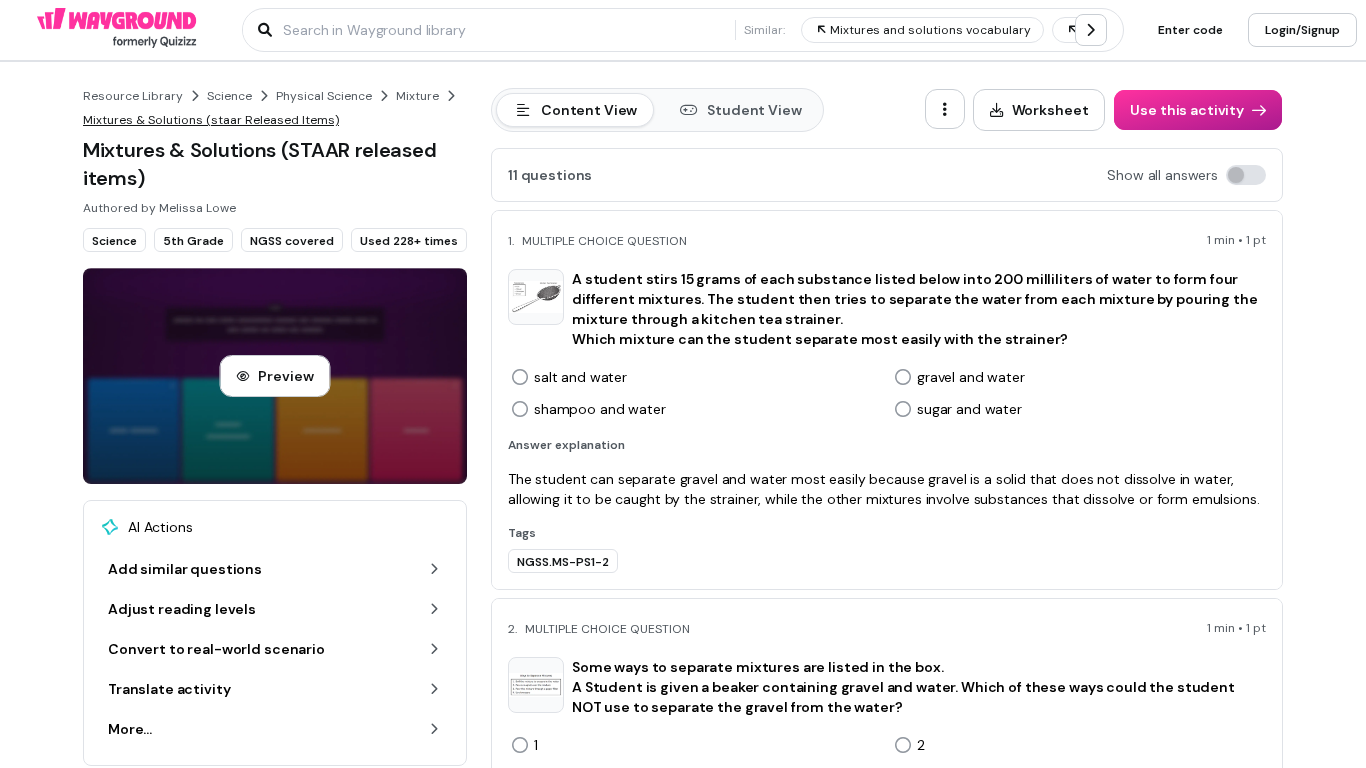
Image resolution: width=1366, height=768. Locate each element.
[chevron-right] (1091, 30)
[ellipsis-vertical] (945, 109)
